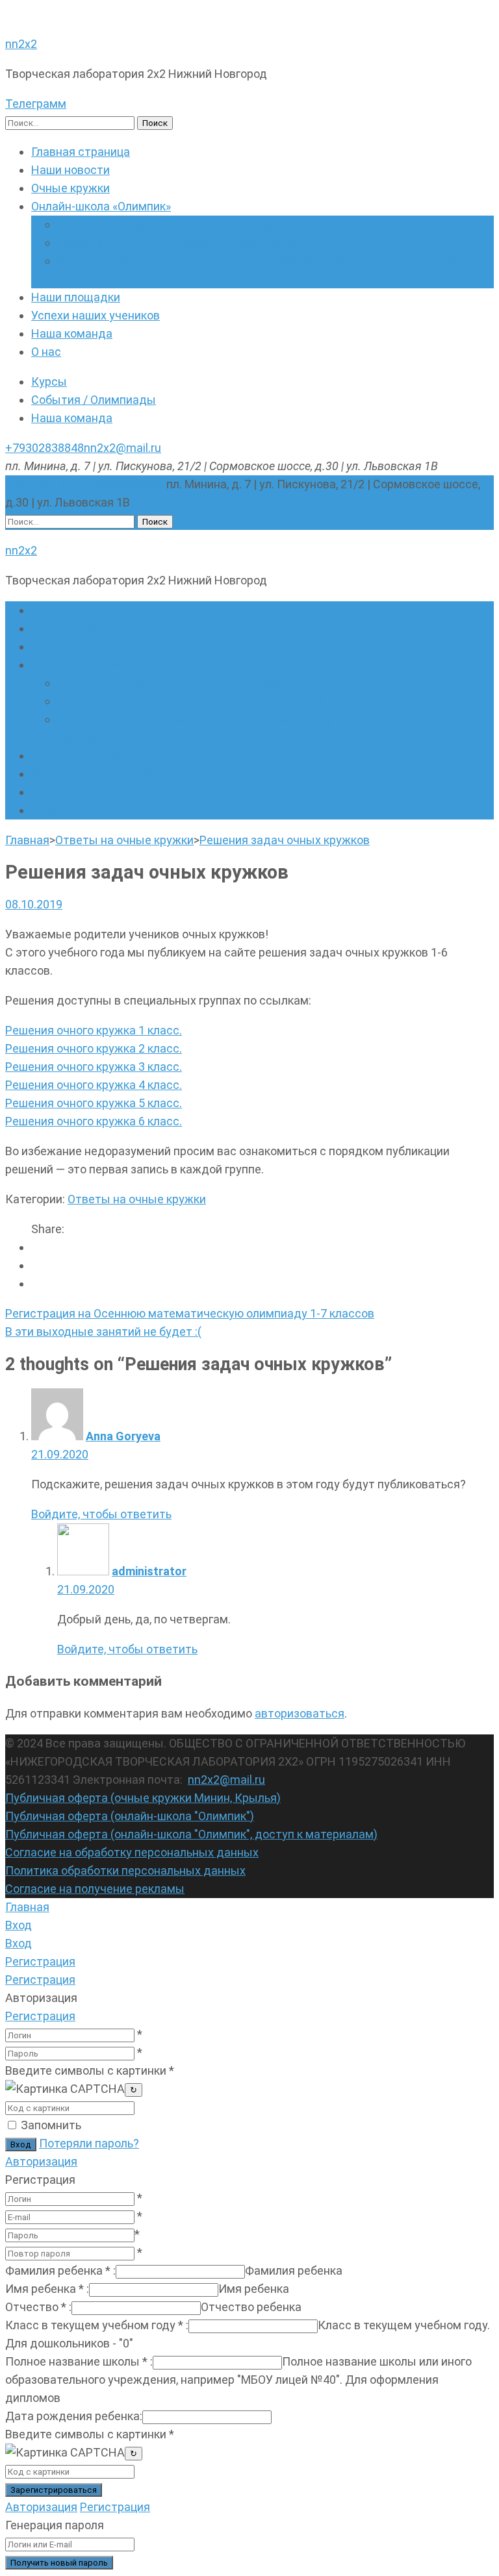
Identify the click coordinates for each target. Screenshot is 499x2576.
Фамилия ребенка (60, 2270)
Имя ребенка (47, 2289)
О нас (46, 352)
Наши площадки (76, 297)
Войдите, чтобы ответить (101, 1514)
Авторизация (41, 2161)
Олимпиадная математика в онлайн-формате (182, 224)
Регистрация (40, 2016)
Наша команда (72, 333)
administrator (149, 1571)
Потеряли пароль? (89, 2143)
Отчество (38, 2307)
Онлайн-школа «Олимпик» (101, 206)
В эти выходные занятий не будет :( (103, 1332)
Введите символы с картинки (90, 2070)
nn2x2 (21, 44)
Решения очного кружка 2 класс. (94, 1048)
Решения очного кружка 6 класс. (94, 1121)
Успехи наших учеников (96, 315)
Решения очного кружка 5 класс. (94, 1103)
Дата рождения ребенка (74, 2416)
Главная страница (81, 152)
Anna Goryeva (123, 1436)
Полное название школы (79, 2361)
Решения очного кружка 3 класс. (94, 1067)
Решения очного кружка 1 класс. (94, 1030)
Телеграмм (36, 104)
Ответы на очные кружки (137, 1199)
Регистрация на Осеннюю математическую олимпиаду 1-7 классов (190, 1313)
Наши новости (70, 170)
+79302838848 (45, 448)
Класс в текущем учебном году (97, 2325)
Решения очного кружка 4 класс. (94, 1085)
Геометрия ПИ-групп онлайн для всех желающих (191, 243)
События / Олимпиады (94, 400)
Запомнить (51, 2125)
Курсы (49, 381)
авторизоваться (300, 1713)
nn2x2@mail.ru (122, 448)
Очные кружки (70, 188)
